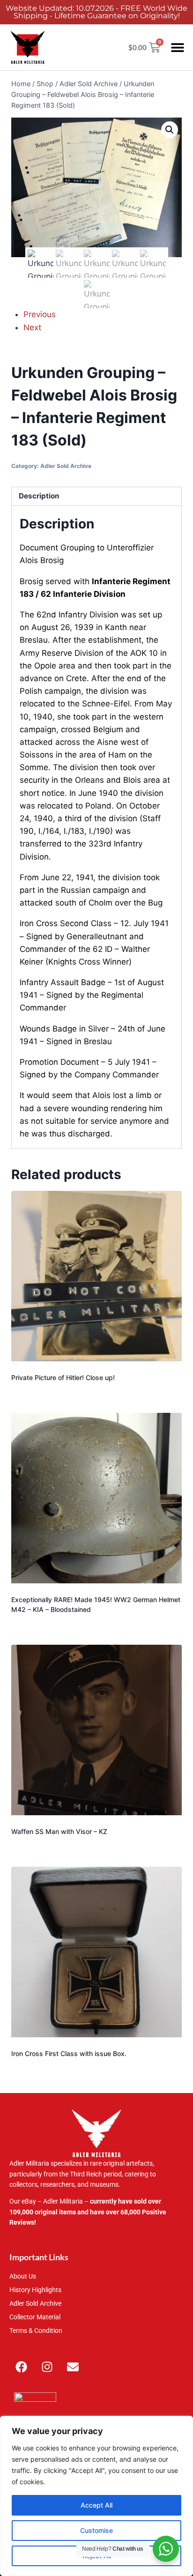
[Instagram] (47, 2367)
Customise (96, 2530)
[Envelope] (73, 2367)
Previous (40, 314)
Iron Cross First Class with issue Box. (69, 2053)
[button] (178, 48)
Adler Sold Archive (66, 466)
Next (32, 327)
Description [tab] (39, 496)
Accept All (96, 2505)
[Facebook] (21, 2367)
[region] (96, 2496)
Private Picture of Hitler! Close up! (63, 1377)
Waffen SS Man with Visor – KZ (59, 1831)
